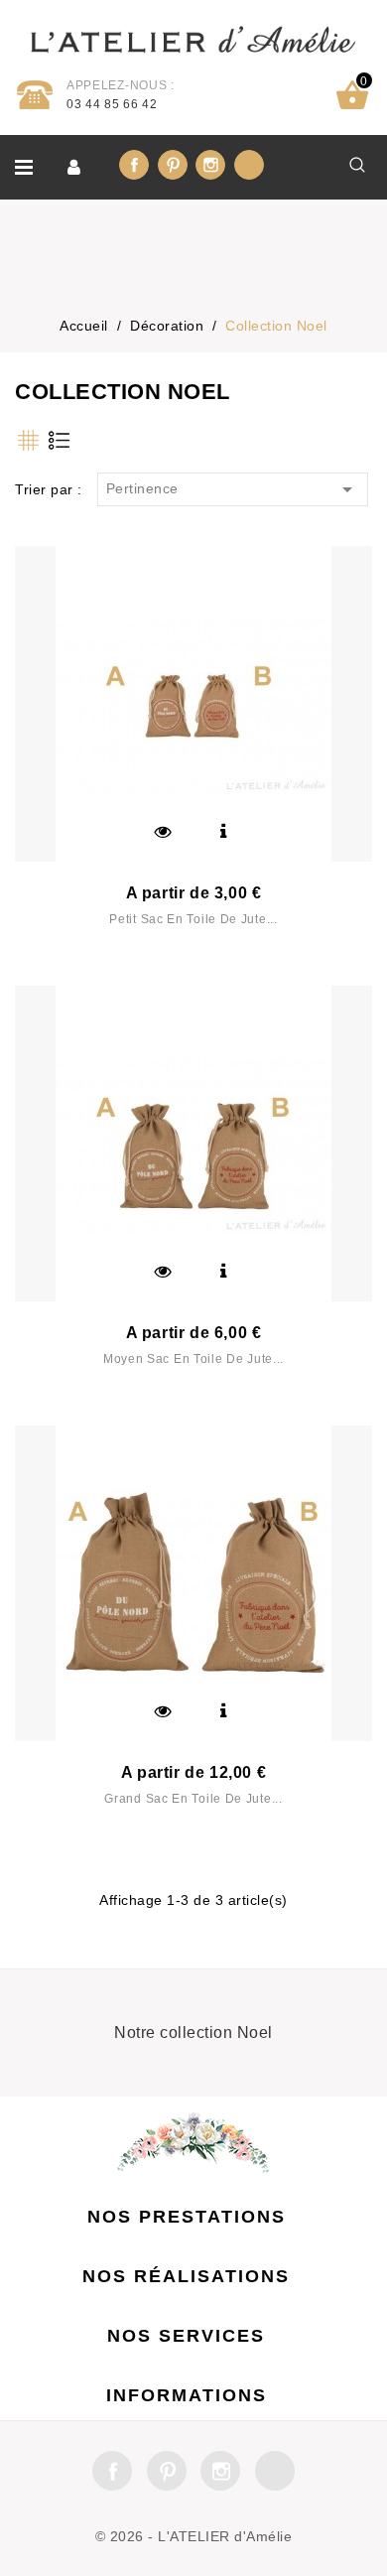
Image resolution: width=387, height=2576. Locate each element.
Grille (27, 440)
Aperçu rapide (164, 832)
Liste (58, 440)
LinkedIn (249, 165)
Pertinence (233, 489)
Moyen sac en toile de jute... (193, 1359)
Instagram (210, 165)
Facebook (134, 165)
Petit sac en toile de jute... (193, 919)
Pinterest (173, 165)
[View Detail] (223, 832)
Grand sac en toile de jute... (193, 1799)
